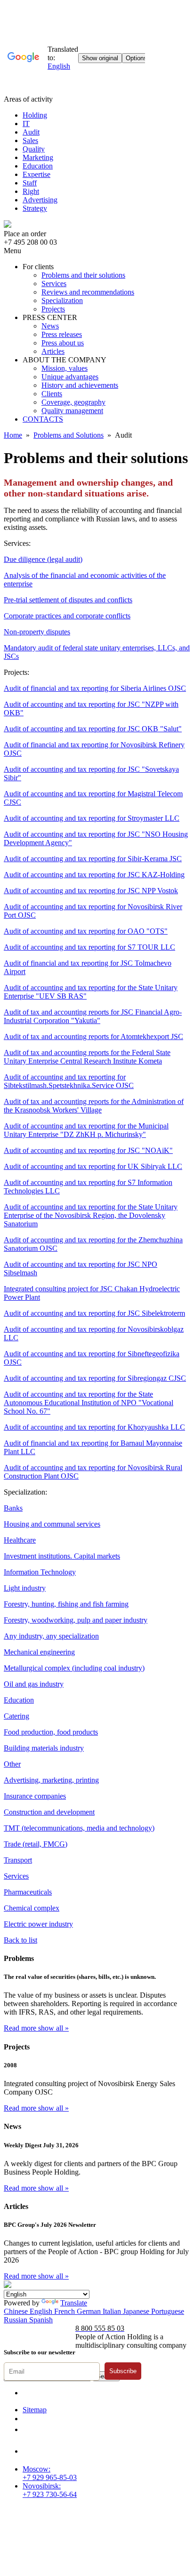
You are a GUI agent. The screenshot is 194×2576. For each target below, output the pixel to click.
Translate (74, 2303)
